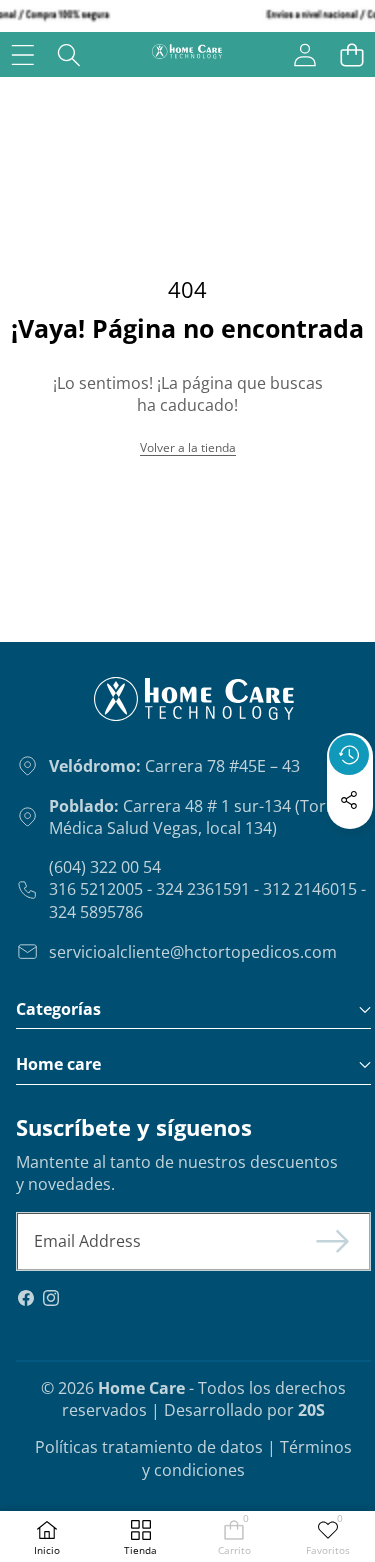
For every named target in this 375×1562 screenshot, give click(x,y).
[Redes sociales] (349, 800)
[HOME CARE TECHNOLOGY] (187, 54)
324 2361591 (203, 889)
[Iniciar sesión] (304, 54)
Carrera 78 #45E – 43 (174, 766)
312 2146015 (310, 889)
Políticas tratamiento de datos (149, 1447)
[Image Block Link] (144, 707)
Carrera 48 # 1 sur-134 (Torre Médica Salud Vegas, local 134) (195, 817)
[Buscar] (69, 54)
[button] (351, 54)
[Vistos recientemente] (349, 755)
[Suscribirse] (333, 1241)
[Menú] (22, 54)
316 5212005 (96, 889)
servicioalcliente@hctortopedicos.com (193, 952)
